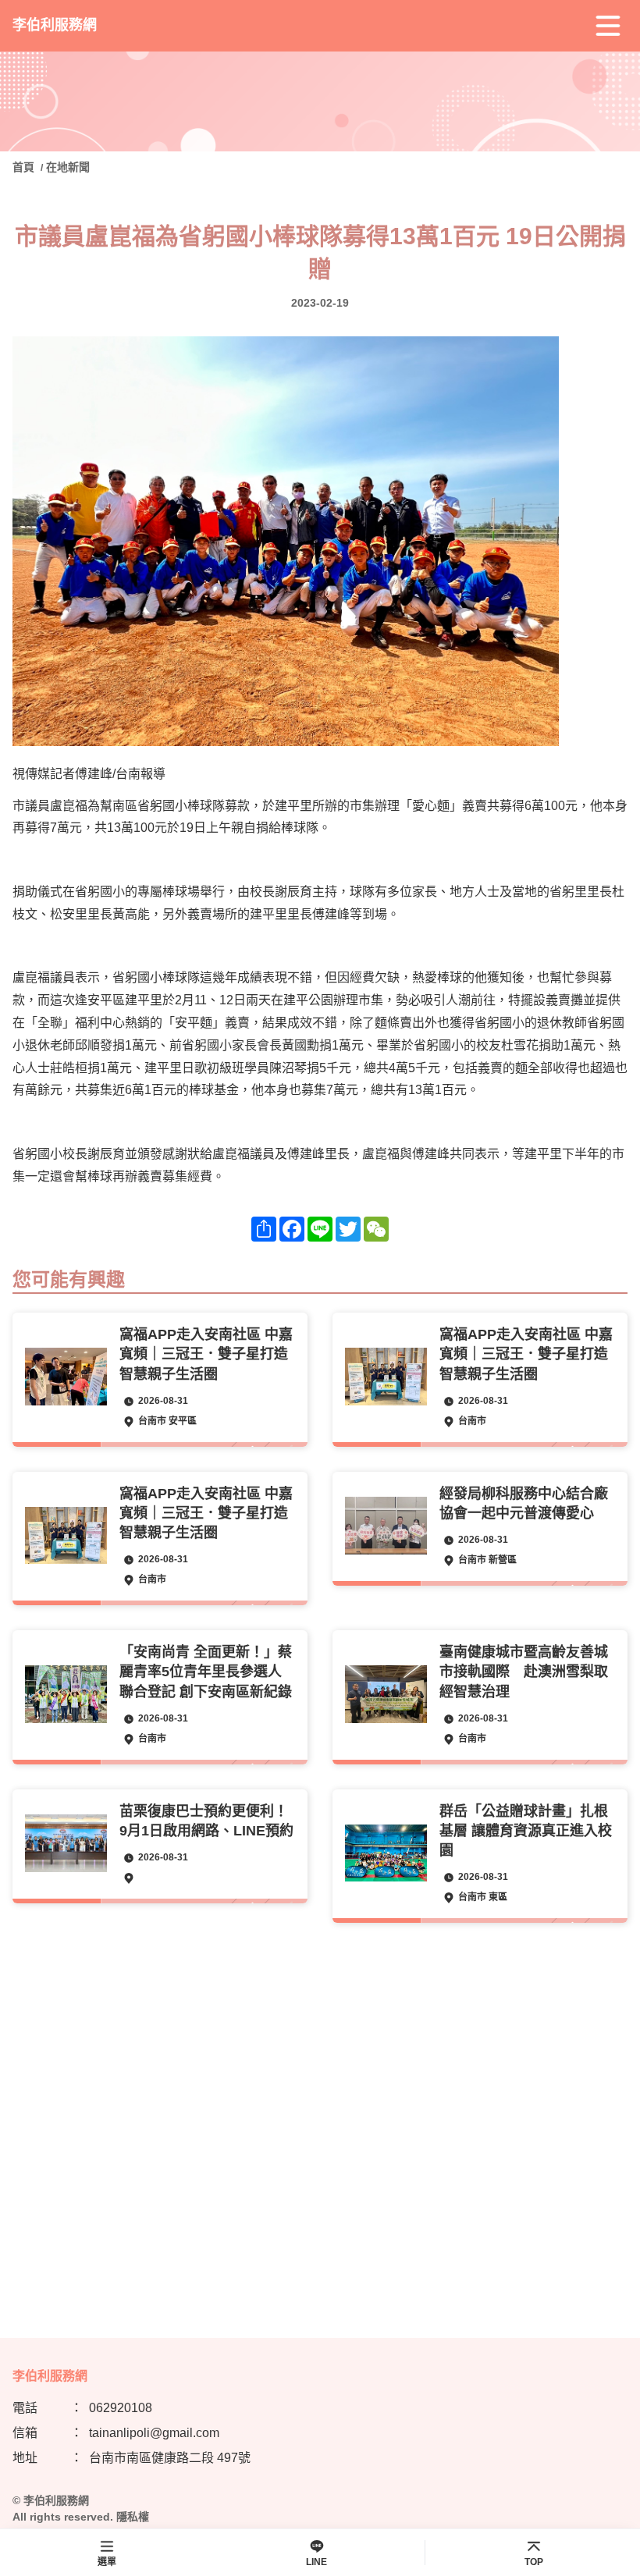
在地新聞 (68, 167)
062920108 (121, 2408)
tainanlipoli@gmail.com (154, 2433)
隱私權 (133, 2517)
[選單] (608, 26)
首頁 (25, 167)
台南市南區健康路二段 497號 (170, 2458)
